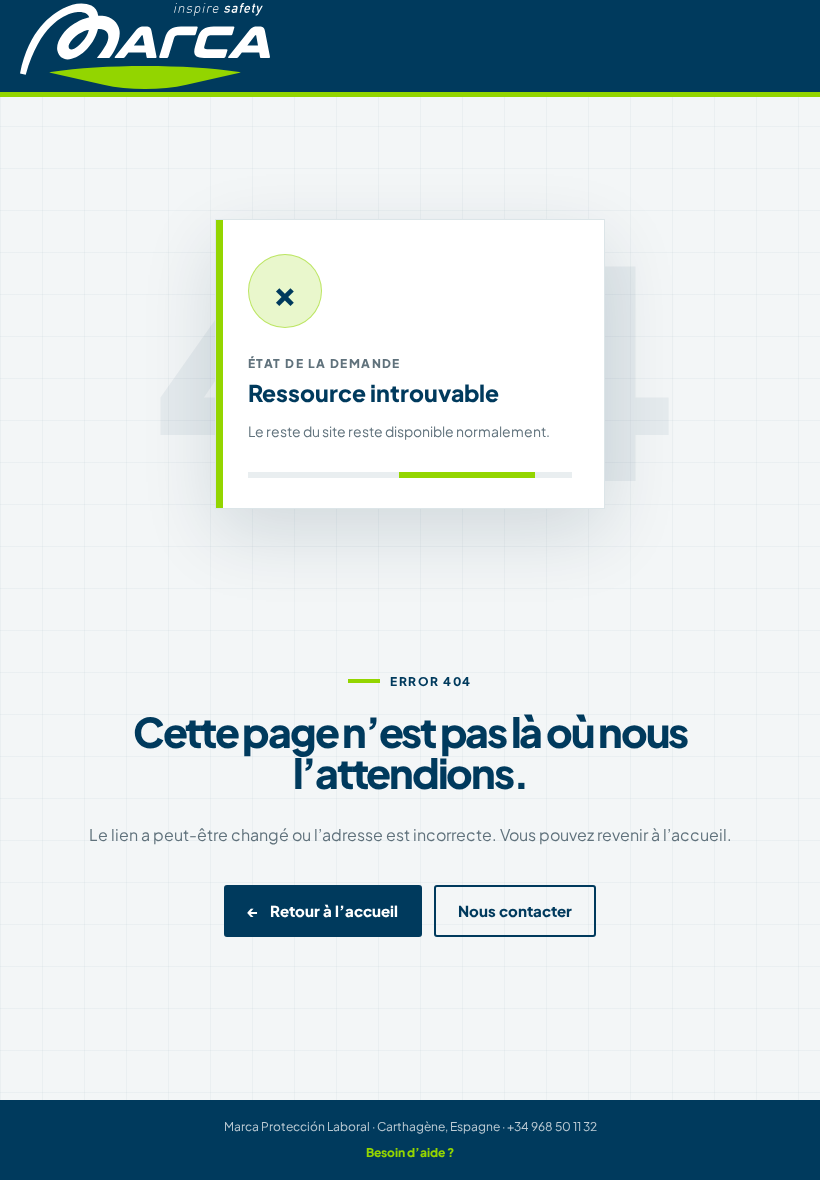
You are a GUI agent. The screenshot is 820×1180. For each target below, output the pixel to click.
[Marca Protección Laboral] (145, 45)
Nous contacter (515, 911)
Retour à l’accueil (323, 911)
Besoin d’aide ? (410, 1152)
